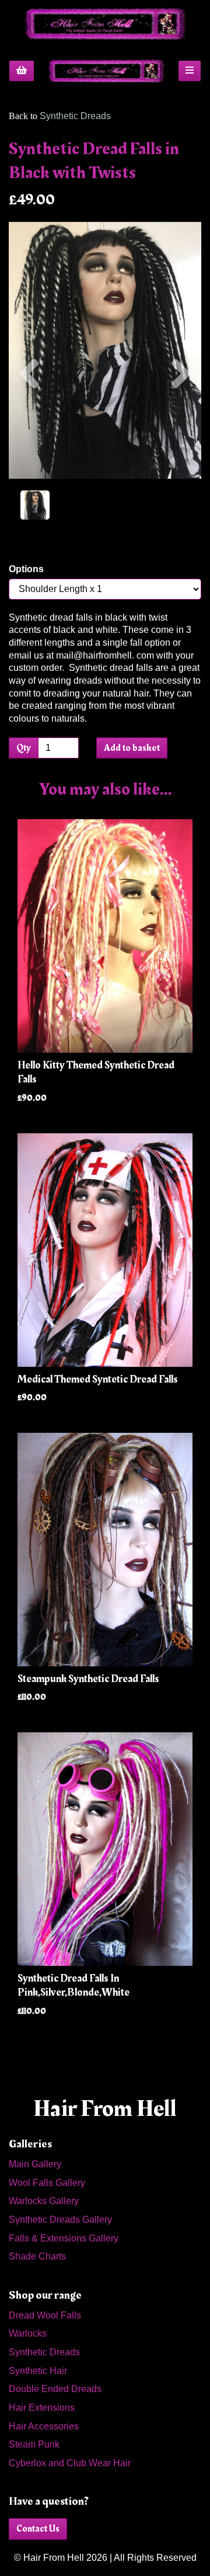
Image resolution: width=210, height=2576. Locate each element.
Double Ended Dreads (55, 2389)
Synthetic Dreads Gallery (60, 2220)
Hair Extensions (42, 2408)
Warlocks (28, 2333)
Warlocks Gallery (44, 2201)
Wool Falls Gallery (47, 2183)
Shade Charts (37, 2256)
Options (26, 569)
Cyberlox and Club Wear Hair (70, 2463)
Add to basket (132, 748)
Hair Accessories (44, 2426)
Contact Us (38, 2529)
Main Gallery (35, 2164)
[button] (29, 415)
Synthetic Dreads (75, 116)
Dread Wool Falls (45, 2315)
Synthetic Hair (38, 2371)
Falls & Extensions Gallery (64, 2238)
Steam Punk (34, 2444)
